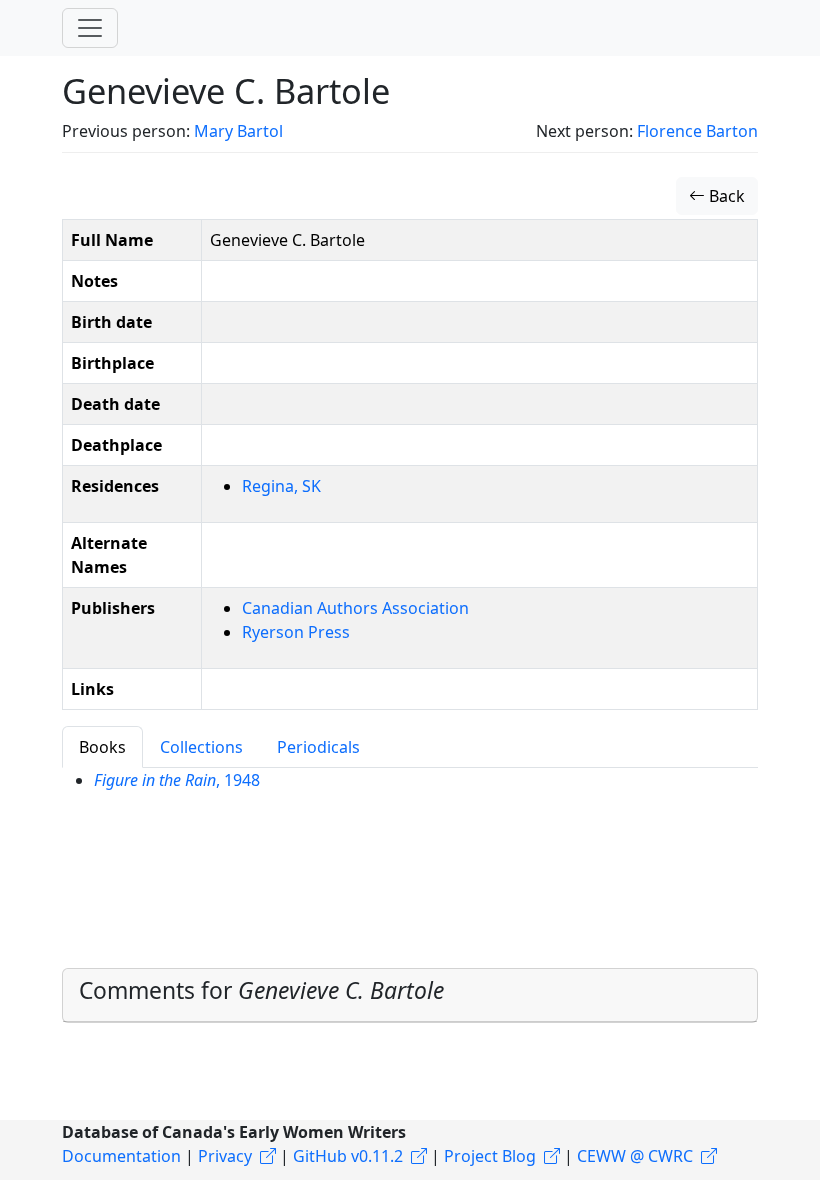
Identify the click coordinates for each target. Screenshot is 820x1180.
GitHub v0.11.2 (348, 1156)
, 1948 (177, 780)
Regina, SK (281, 486)
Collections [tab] (201, 747)
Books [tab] (102, 747)
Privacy (225, 1156)
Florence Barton (697, 131)
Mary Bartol (238, 131)
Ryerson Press (296, 632)
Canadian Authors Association (355, 608)
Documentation (121, 1156)
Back (725, 196)
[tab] (410, 995)
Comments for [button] (261, 990)
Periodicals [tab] (318, 747)
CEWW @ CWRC (635, 1156)
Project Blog (490, 1156)
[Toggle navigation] (90, 28)
